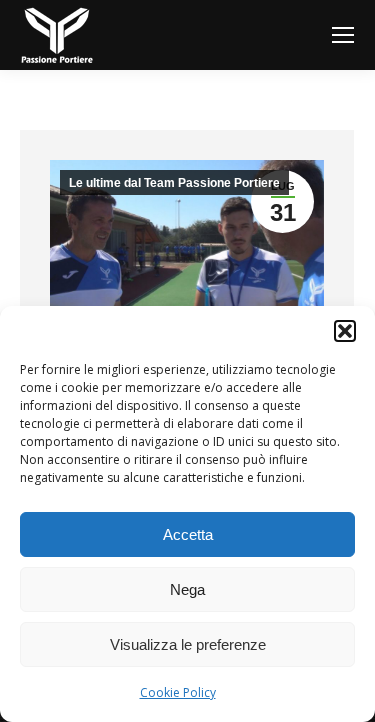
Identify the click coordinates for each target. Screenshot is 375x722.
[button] (345, 331)
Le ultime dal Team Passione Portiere (174, 183)
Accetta (188, 534)
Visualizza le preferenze (188, 644)
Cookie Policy (178, 692)
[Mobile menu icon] (343, 35)
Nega (187, 589)
